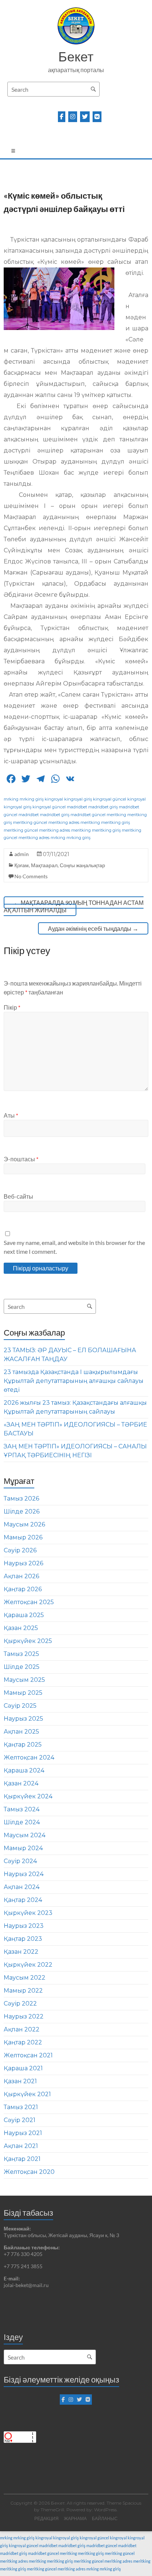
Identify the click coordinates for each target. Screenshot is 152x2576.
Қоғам (22, 865)
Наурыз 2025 (23, 1719)
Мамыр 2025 (23, 1693)
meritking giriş (115, 822)
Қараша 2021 (23, 2068)
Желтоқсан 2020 (29, 2172)
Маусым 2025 (24, 1680)
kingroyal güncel (110, 799)
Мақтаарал (44, 865)
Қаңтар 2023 (23, 1939)
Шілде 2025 (22, 1667)
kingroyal (54, 799)
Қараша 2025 (24, 1615)
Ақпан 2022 (22, 2029)
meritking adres (64, 822)
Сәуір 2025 (20, 1706)
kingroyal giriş (78, 799)
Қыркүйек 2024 (28, 1796)
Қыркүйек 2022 (28, 1965)
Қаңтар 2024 (23, 1900)
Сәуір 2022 (20, 2003)
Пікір (12, 1007)
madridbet (77, 807)
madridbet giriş (103, 807)
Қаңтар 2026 (23, 1589)
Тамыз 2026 (21, 1499)
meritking (116, 815)
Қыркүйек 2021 (27, 2094)
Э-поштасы (21, 1159)
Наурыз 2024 (24, 1874)
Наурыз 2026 (23, 1563)
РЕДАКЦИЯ (46, 2518)
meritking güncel (30, 822)
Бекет (76, 56)
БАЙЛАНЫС (105, 2518)
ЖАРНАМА (75, 2518)
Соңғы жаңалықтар (82, 865)
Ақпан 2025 (21, 1732)
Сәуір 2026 (20, 1550)
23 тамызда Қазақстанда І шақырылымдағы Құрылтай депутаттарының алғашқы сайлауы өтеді (74, 1381)
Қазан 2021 (20, 2081)
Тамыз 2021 (21, 2107)
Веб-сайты (18, 1196)
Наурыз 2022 (24, 2016)
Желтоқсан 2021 (28, 2055)
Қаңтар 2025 (23, 1745)
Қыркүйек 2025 (28, 1641)
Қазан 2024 (21, 1783)
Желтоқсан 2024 (29, 1757)
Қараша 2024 (24, 1770)
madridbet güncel (88, 815)
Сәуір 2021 (20, 2120)
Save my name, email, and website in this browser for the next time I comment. (74, 1247)
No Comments (31, 876)
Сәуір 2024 (20, 1861)
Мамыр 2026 (23, 1537)
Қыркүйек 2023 (28, 1913)
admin (22, 854)
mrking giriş (32, 799)
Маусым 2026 (24, 1524)
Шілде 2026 (22, 1511)
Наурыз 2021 (23, 2133)
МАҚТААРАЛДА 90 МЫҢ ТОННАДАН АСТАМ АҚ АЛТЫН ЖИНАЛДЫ (74, 906)
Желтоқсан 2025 (29, 1602)
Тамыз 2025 (21, 1654)
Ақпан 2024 (22, 1887)
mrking (11, 799)
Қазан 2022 (21, 1952)
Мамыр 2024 (23, 1848)
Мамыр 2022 (23, 1991)
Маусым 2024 (25, 1835)
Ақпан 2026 (21, 1576)
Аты (11, 1115)
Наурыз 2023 (24, 1926)
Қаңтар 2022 (23, 2042)
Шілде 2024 (22, 1822)
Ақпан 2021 (21, 2146)
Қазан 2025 (21, 1628)
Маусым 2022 (25, 1978)
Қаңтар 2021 (22, 2159)
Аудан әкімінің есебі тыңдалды (93, 928)
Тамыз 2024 (22, 1809)
